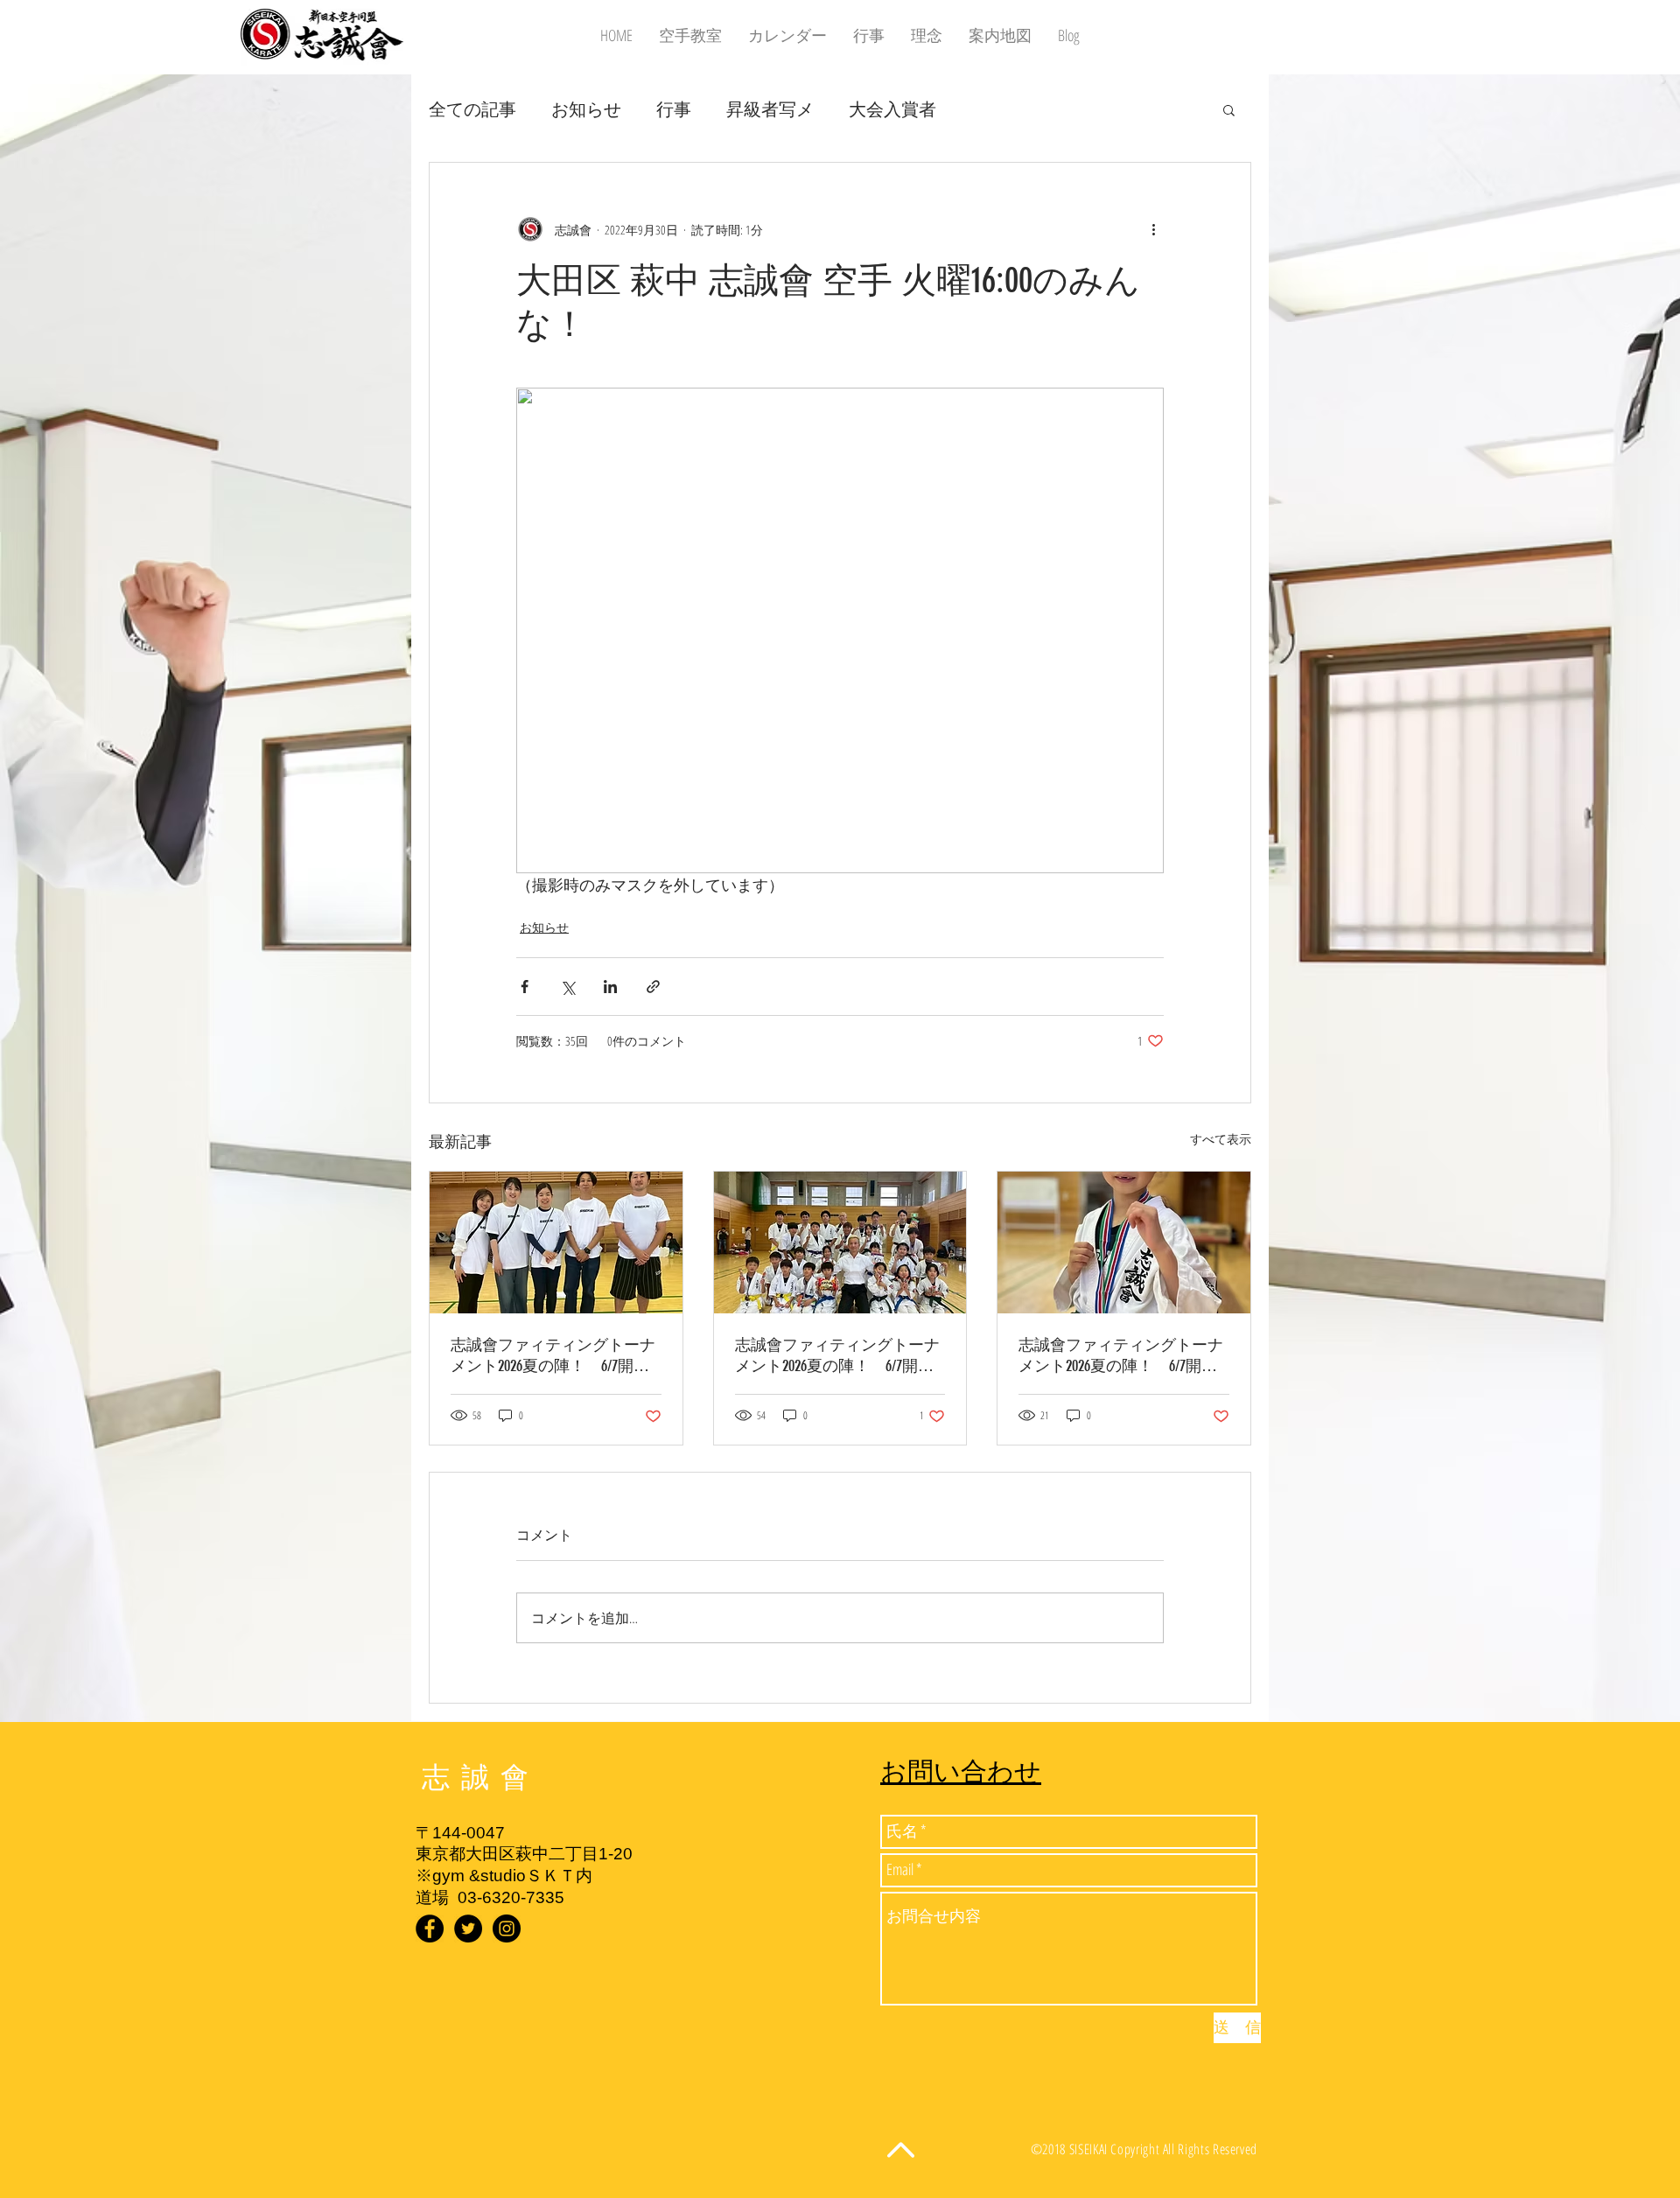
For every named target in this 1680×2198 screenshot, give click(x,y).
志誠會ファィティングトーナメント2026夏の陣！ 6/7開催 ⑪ (1124, 1356)
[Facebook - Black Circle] (430, 1928)
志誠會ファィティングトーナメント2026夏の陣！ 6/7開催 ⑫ (556, 1356)
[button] (1229, 109)
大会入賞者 (892, 109)
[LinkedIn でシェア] (610, 987)
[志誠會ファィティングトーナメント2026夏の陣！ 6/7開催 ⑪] (1124, 1242)
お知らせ (586, 109)
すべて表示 (1221, 1139)
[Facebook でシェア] (525, 987)
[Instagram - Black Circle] (507, 1928)
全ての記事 (472, 109)
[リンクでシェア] (653, 987)
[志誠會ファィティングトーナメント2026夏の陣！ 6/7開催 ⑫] (556, 1242)
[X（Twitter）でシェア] (567, 987)
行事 (674, 109)
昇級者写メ (770, 109)
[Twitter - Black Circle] (468, 1928)
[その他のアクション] (1153, 229)
